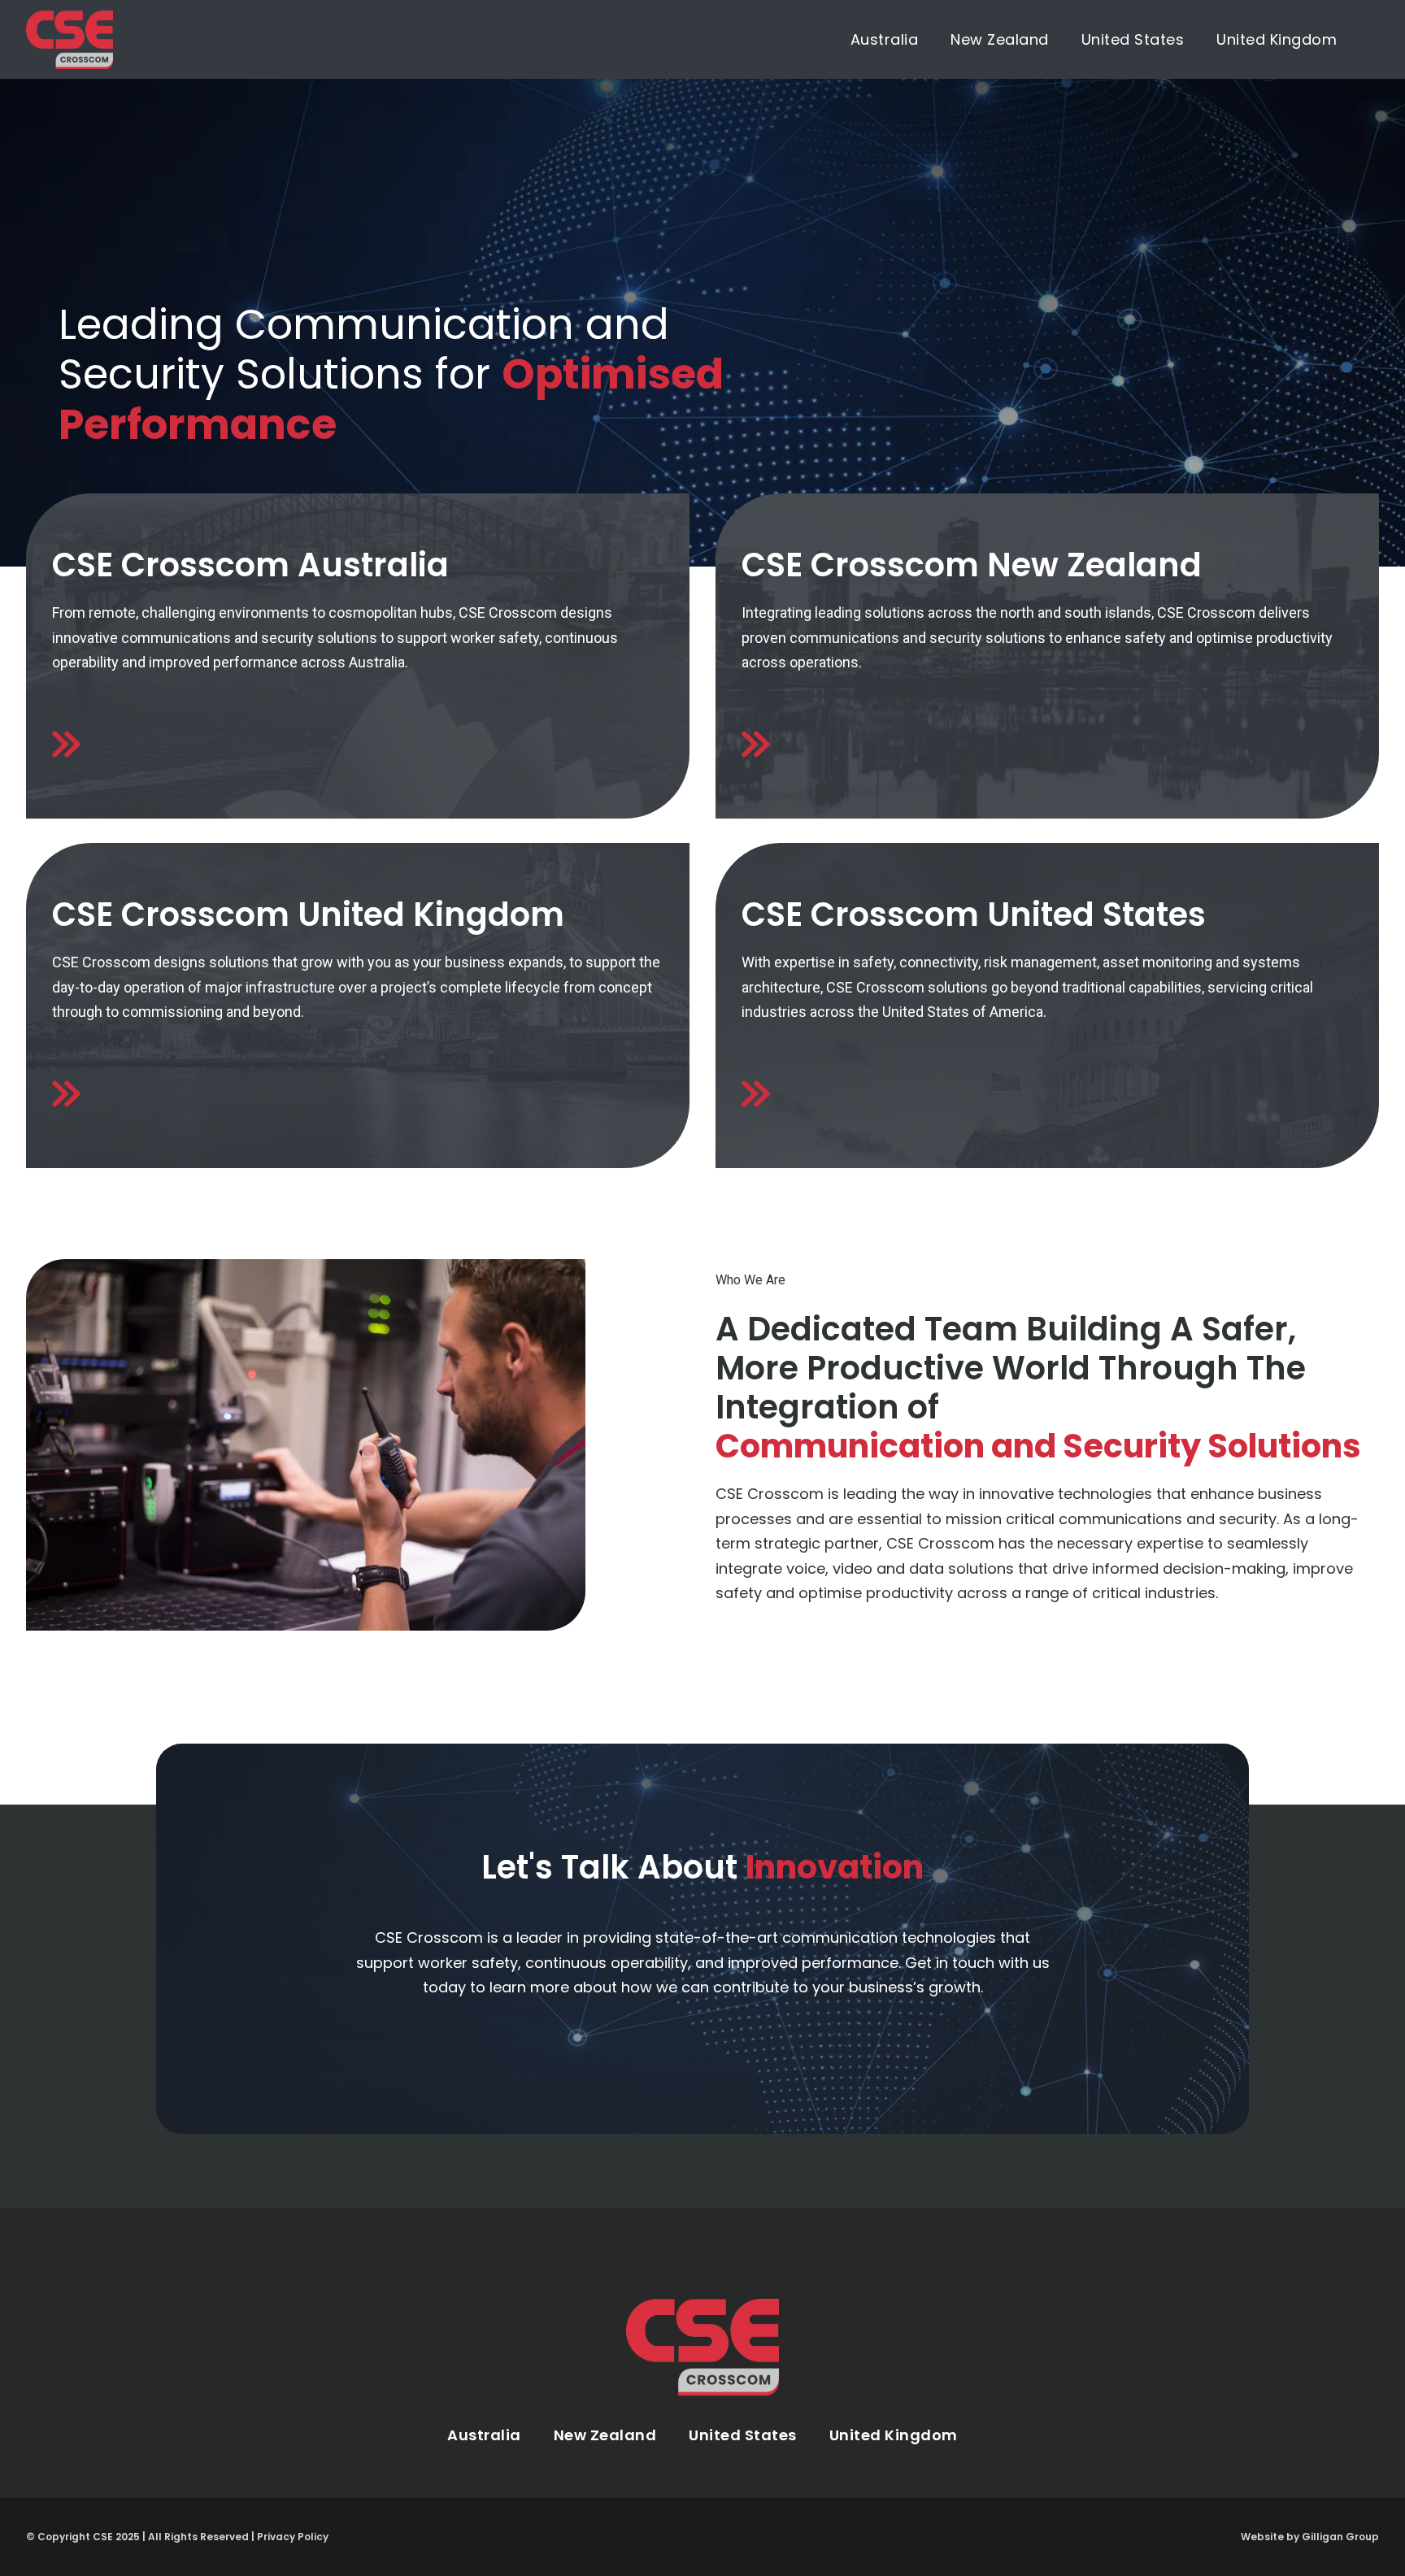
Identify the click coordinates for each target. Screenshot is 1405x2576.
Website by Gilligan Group (1310, 2537)
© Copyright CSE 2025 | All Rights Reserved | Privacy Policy (177, 2537)
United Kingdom (1277, 39)
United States (1133, 39)
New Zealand (1000, 39)
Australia (885, 39)
